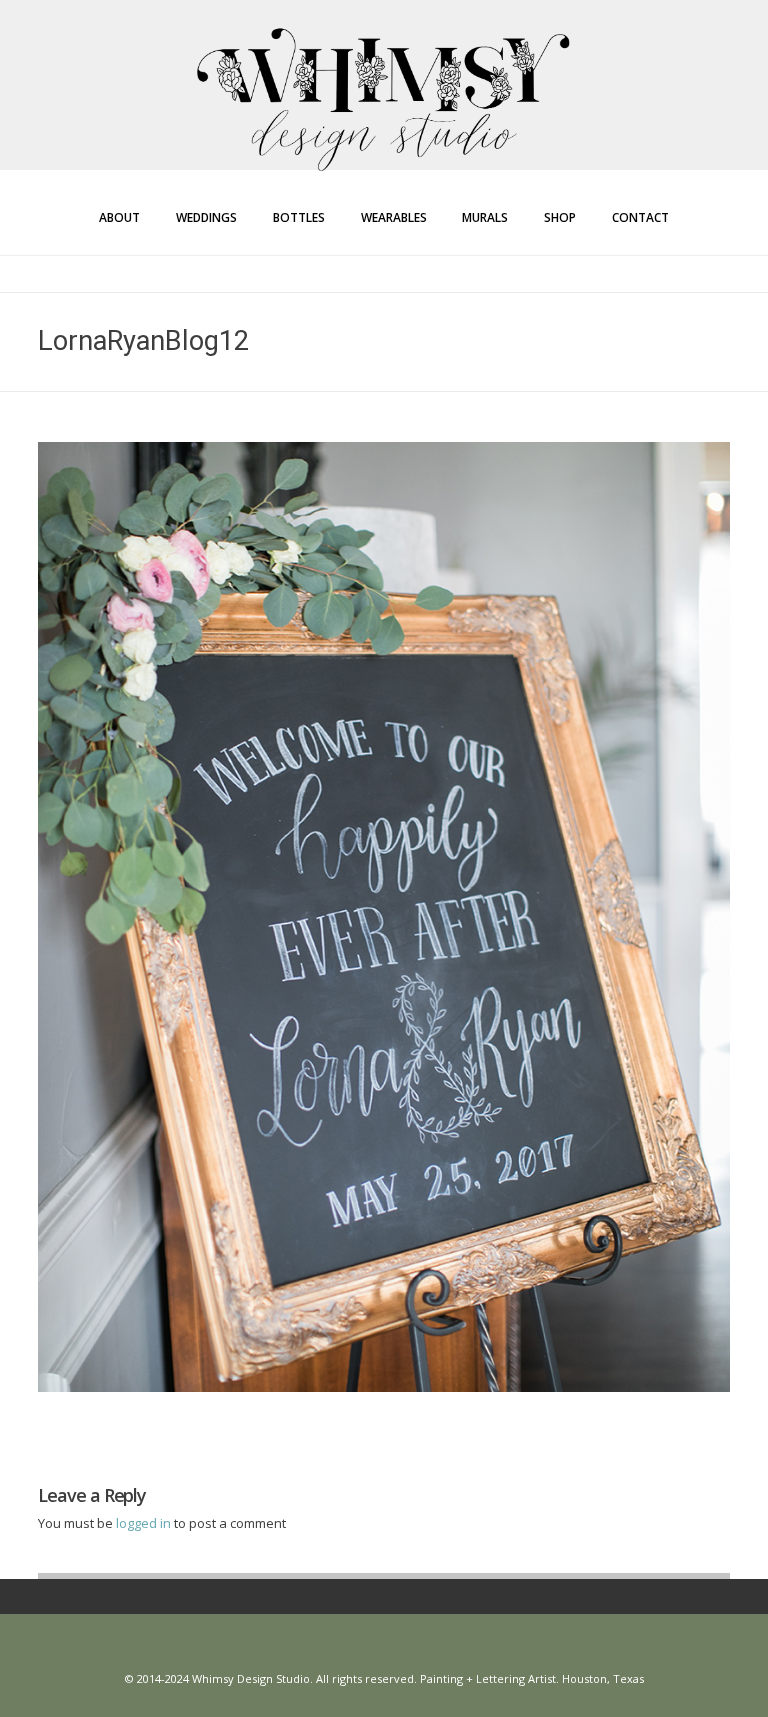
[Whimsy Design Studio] (384, 58)
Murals (485, 217)
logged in (145, 1523)
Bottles (299, 217)
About (119, 217)
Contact (640, 217)
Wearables (394, 217)
